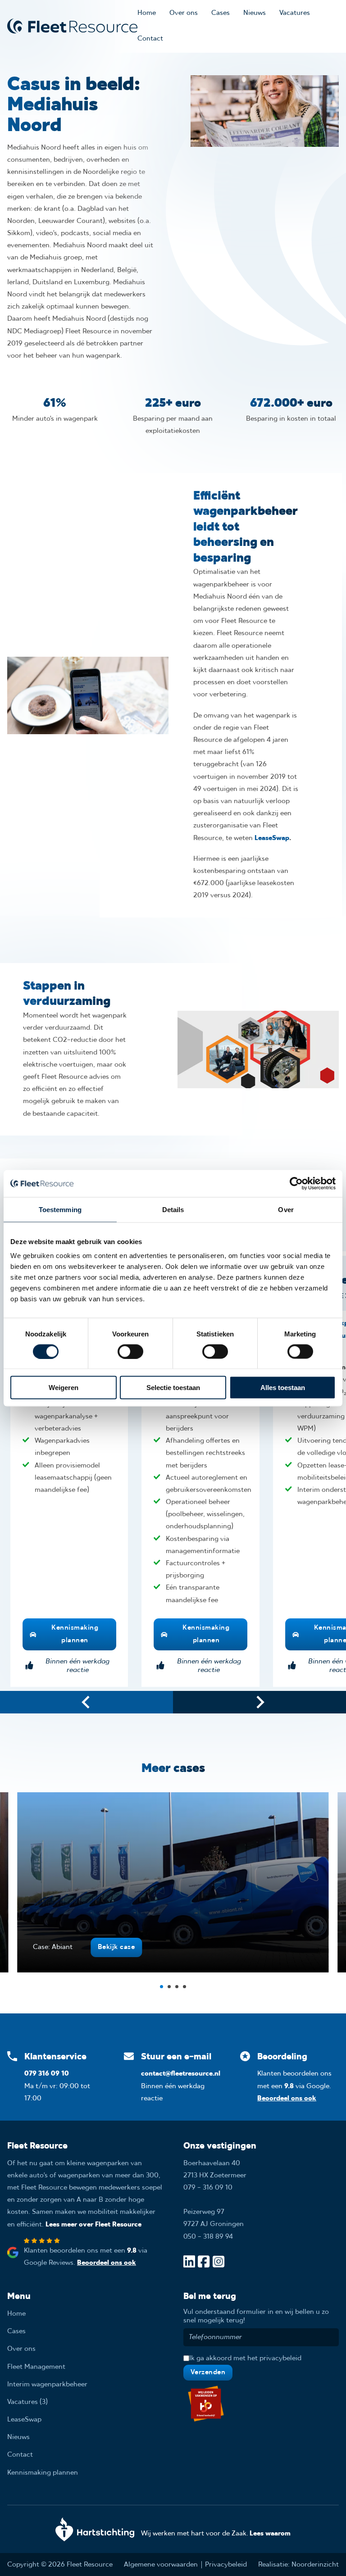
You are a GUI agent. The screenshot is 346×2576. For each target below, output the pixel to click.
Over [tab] (286, 1209)
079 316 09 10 (47, 2074)
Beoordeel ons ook (287, 2099)
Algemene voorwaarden (161, 2565)
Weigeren (64, 1388)
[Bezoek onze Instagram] (219, 2263)
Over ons (184, 13)
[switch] (130, 1351)
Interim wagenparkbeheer (47, 2385)
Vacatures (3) (27, 2402)
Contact (150, 39)
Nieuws (255, 13)
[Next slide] (259, 1702)
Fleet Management (36, 2367)
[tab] (162, 1987)
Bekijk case (116, 1947)
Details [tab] (173, 1209)
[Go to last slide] (86, 1702)
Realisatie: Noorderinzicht (298, 2565)
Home (147, 13)
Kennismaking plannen (75, 1634)
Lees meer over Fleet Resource (93, 2225)
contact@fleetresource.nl (181, 2074)
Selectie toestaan (173, 1388)
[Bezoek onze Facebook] (204, 2263)
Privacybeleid (226, 2565)
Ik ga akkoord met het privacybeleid (245, 2358)
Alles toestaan (283, 1388)
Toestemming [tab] (60, 1209)
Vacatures (295, 13)
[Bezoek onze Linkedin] (189, 2263)
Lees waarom (270, 2534)
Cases (221, 13)
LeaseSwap (272, 838)
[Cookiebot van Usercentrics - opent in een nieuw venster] (296, 1183)
